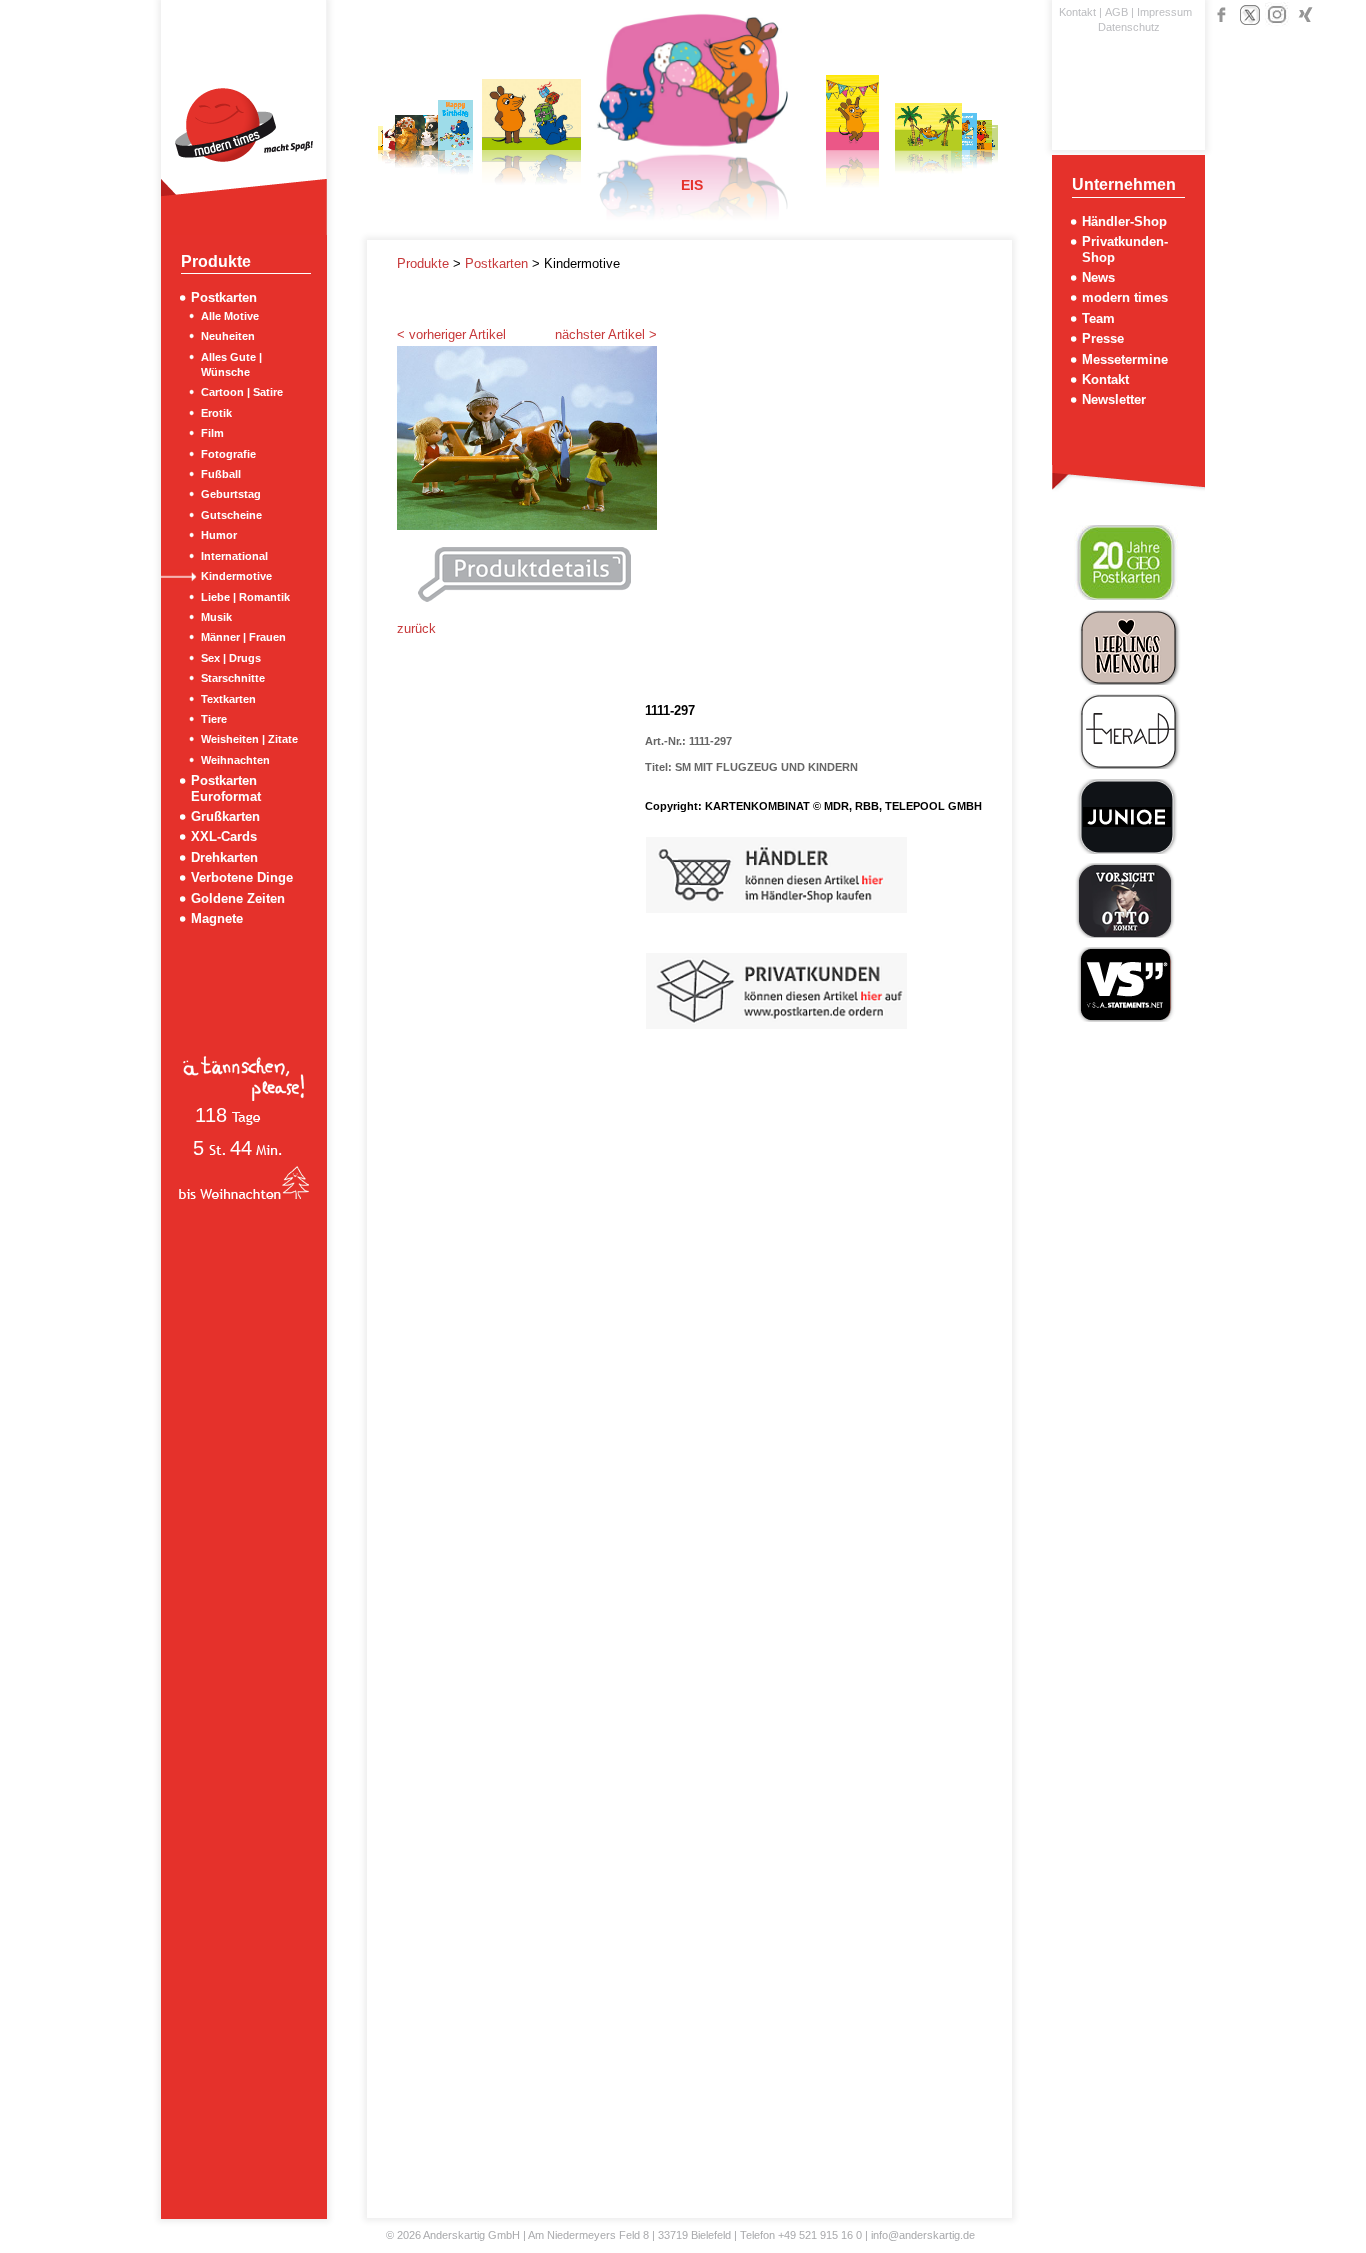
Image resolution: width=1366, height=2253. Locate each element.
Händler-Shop (1124, 221)
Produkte (425, 263)
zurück (416, 628)
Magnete (217, 918)
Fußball (221, 474)
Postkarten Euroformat (226, 788)
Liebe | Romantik (245, 597)
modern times (1125, 297)
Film (212, 433)
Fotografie (228, 454)
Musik (216, 617)
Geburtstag (231, 494)
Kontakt (1077, 12)
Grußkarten (225, 816)
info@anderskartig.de (923, 2235)
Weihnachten (235, 760)
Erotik (216, 413)
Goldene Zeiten (238, 898)
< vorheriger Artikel (451, 334)
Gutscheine (231, 515)
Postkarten (224, 297)
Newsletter (1114, 399)
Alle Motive (230, 316)
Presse (1103, 338)
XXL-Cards (224, 836)
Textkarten (228, 699)
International (234, 556)
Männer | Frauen (243, 637)
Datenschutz (1129, 27)
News (1098, 277)
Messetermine (1125, 359)
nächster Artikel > (606, 334)
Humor (219, 535)
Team (1098, 318)
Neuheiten (228, 336)
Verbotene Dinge (242, 877)
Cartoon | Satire (242, 392)
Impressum (1164, 12)
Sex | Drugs (231, 658)
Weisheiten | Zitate (249, 739)
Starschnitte (233, 678)
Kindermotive (236, 576)
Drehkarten (224, 857)
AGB (1116, 12)
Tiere (214, 719)
